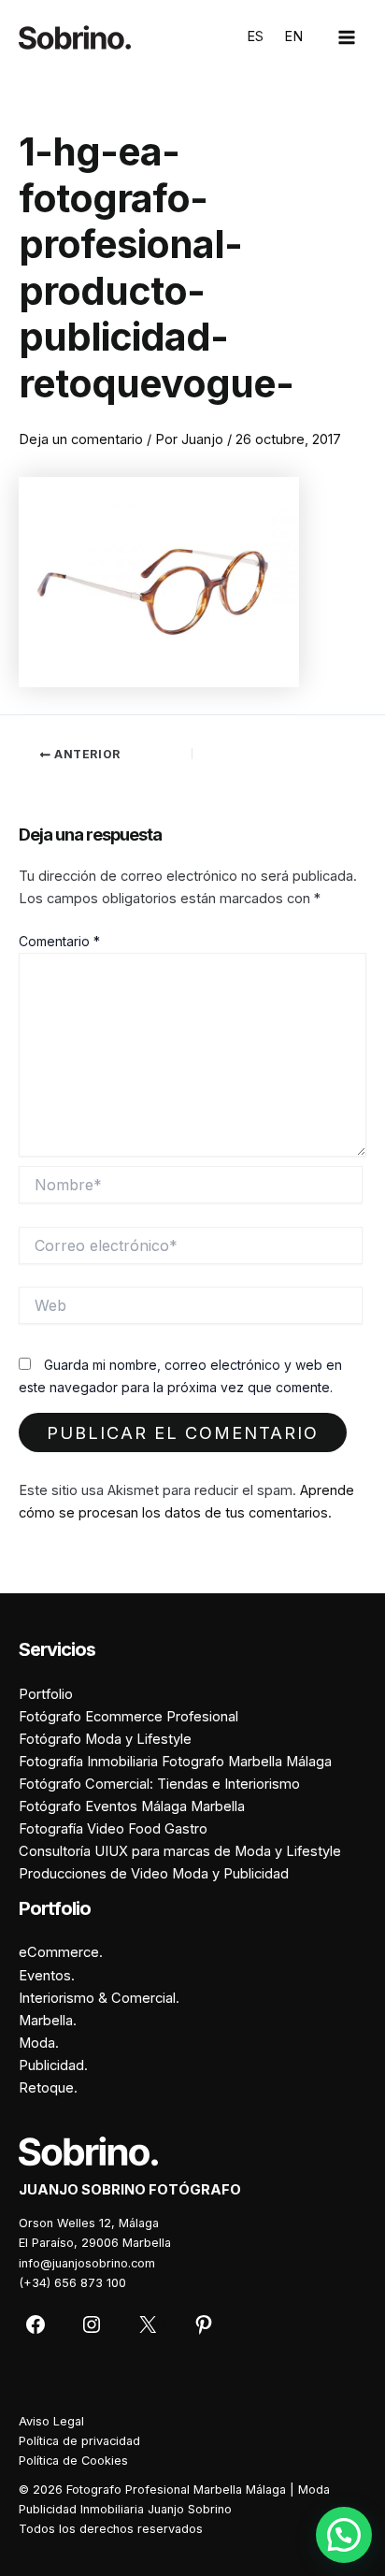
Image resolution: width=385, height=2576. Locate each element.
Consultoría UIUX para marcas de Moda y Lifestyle (180, 1851)
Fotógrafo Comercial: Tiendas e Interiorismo (159, 1784)
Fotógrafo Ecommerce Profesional (128, 1717)
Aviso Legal (51, 2421)
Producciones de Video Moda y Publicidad (154, 1874)
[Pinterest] (204, 2324)
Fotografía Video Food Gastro (113, 1829)
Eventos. (47, 1976)
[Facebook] (36, 2324)
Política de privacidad (79, 2441)
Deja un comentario (81, 439)
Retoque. (48, 2088)
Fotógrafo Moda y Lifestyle (105, 1739)
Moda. (39, 2043)
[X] (148, 2324)
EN (293, 36)
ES (255, 36)
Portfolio (46, 1694)
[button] (344, 2535)
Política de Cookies (73, 2461)
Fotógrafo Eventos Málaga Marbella (132, 1806)
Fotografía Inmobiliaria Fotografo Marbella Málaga (175, 1762)
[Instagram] (92, 2324)
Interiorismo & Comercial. (99, 1998)
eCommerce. (61, 1952)
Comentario (59, 941)
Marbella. (48, 2021)
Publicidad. (53, 2065)
